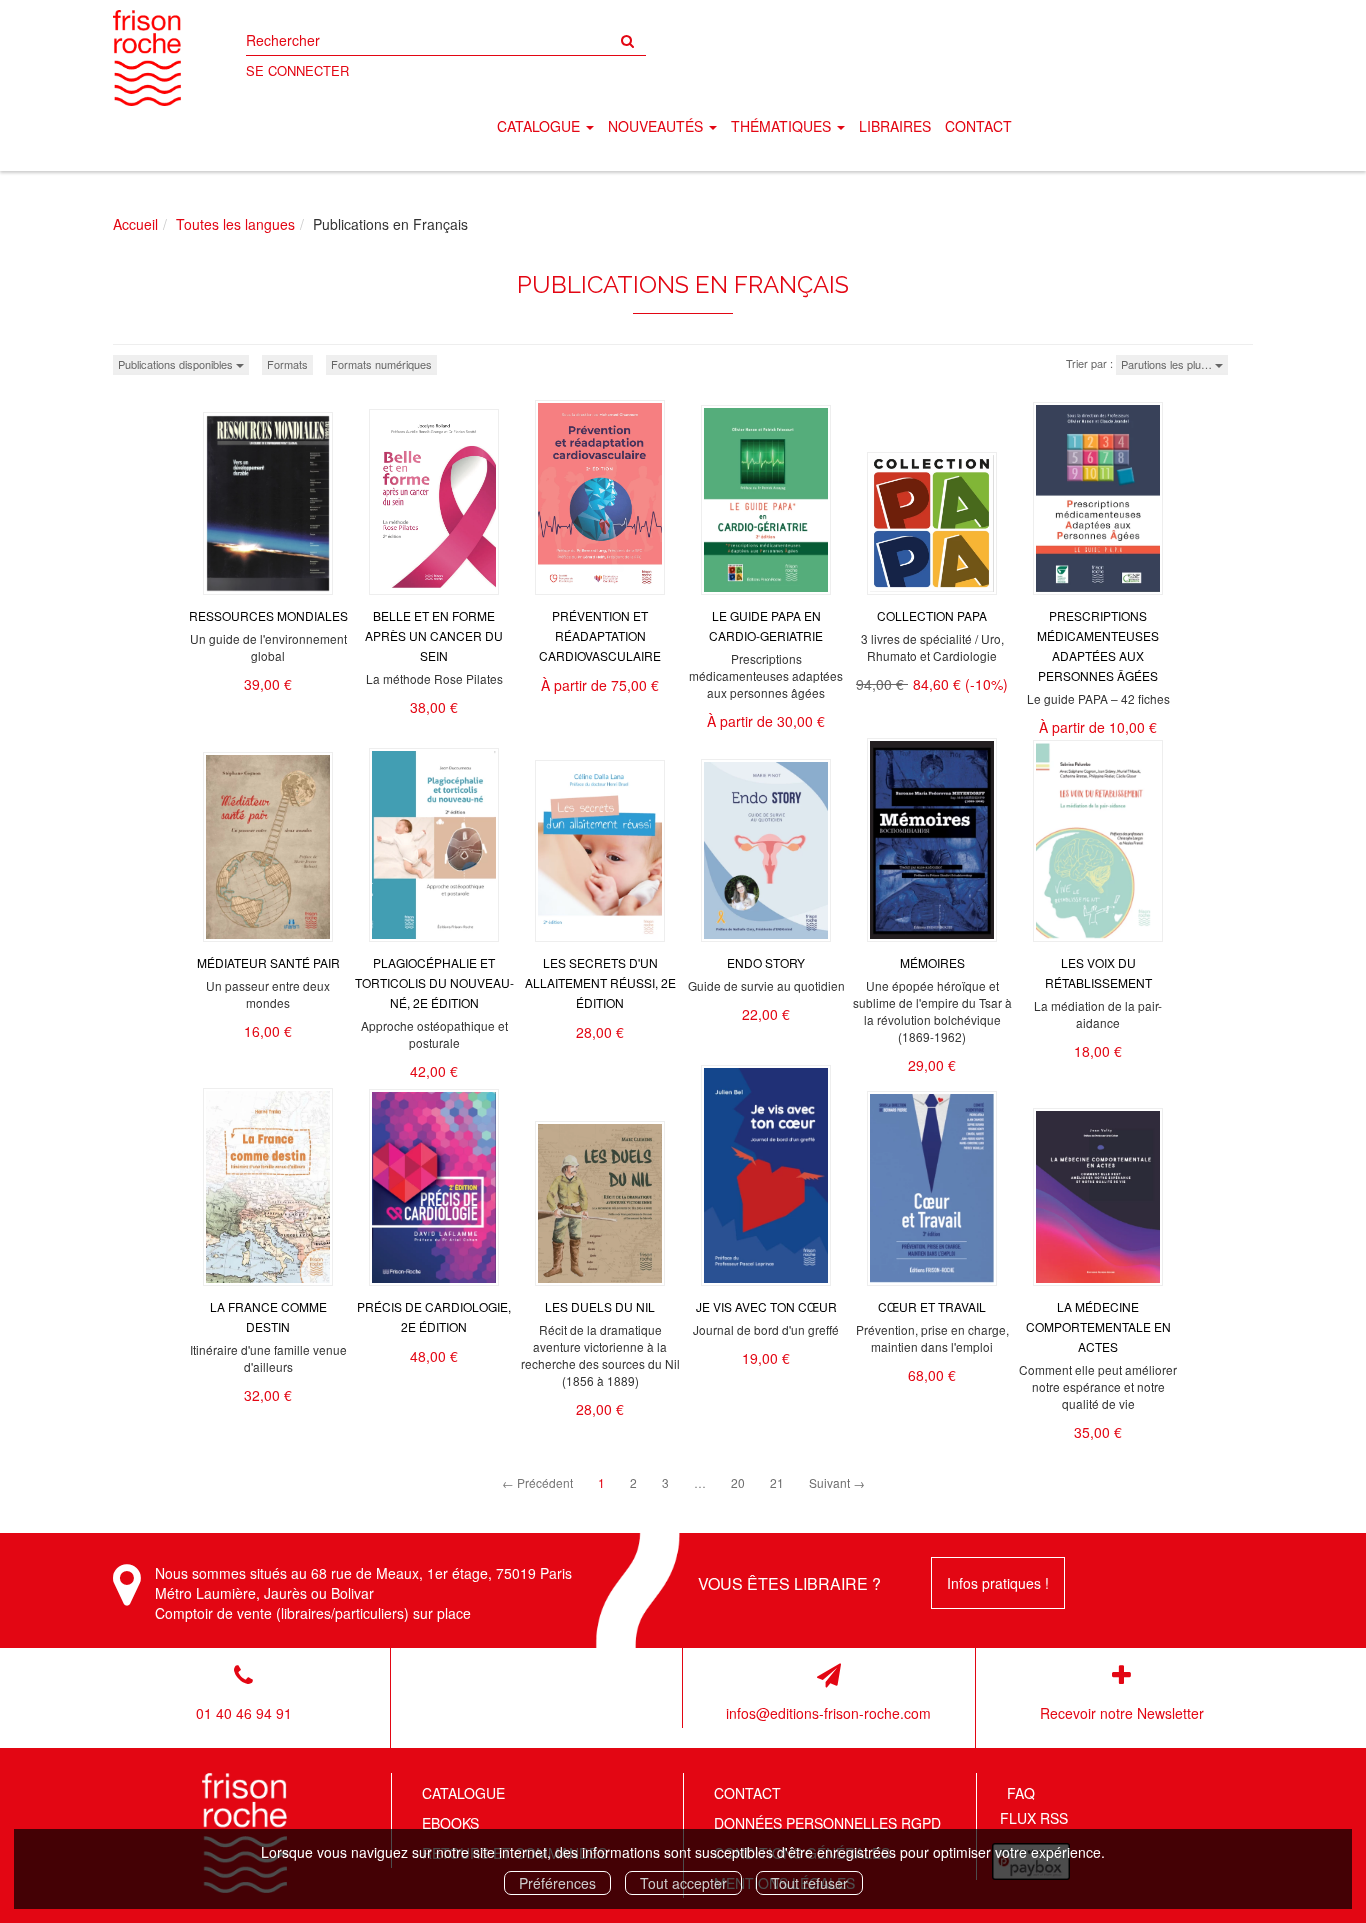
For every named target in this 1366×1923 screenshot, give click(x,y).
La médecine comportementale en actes (1098, 1326)
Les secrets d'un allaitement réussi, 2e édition (600, 982)
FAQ (1021, 1793)
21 (777, 1482)
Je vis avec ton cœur (766, 1306)
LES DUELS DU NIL (600, 1306)
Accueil (135, 224)
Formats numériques (381, 364)
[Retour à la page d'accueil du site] (147, 58)
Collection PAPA (932, 615)
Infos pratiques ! (998, 1583)
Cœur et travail (932, 1306)
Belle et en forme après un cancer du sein (434, 635)
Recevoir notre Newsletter (1122, 1713)
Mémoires (932, 962)
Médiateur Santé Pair (268, 962)
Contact (978, 126)
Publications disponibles (177, 364)
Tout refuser (809, 1883)
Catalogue (463, 1793)
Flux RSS (1034, 1818)
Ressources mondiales (268, 615)
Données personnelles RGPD (827, 1823)
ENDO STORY (766, 962)
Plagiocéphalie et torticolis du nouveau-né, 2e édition (434, 982)
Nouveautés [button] (657, 126)
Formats (287, 364)
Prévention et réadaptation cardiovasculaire (600, 635)
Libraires (895, 126)
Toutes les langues (235, 224)
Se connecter (297, 70)
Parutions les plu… (1168, 364)
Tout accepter (683, 1883)
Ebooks (450, 1823)
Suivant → (837, 1482)
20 (738, 1482)
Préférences (557, 1883)
